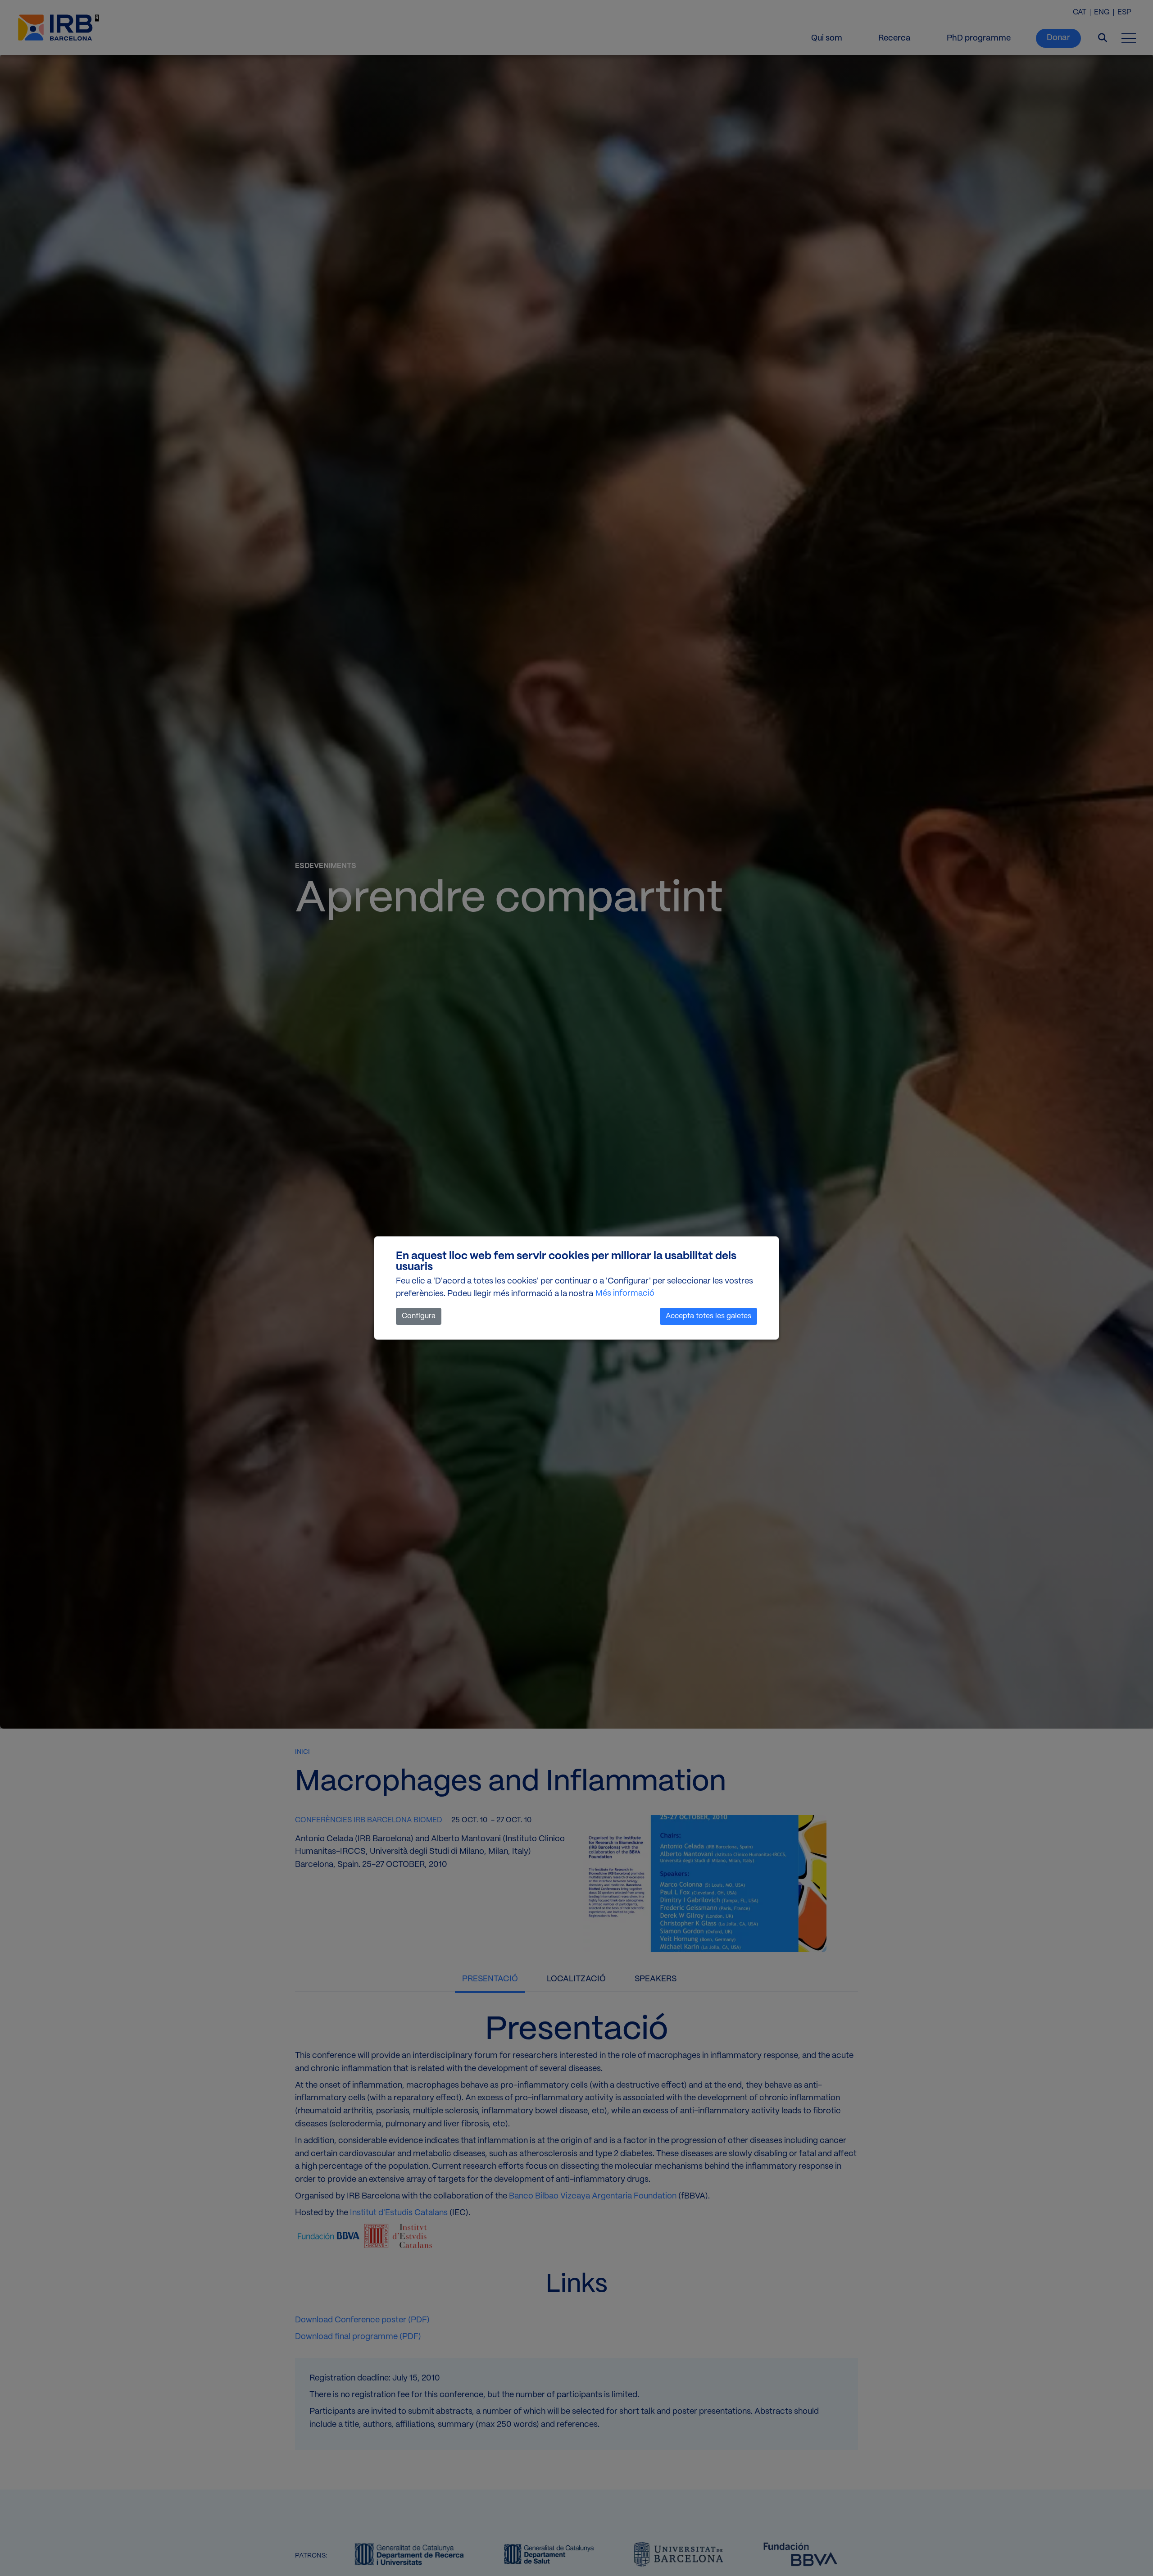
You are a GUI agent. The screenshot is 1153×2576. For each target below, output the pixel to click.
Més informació (625, 1294)
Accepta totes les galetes (708, 1316)
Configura (419, 1316)
